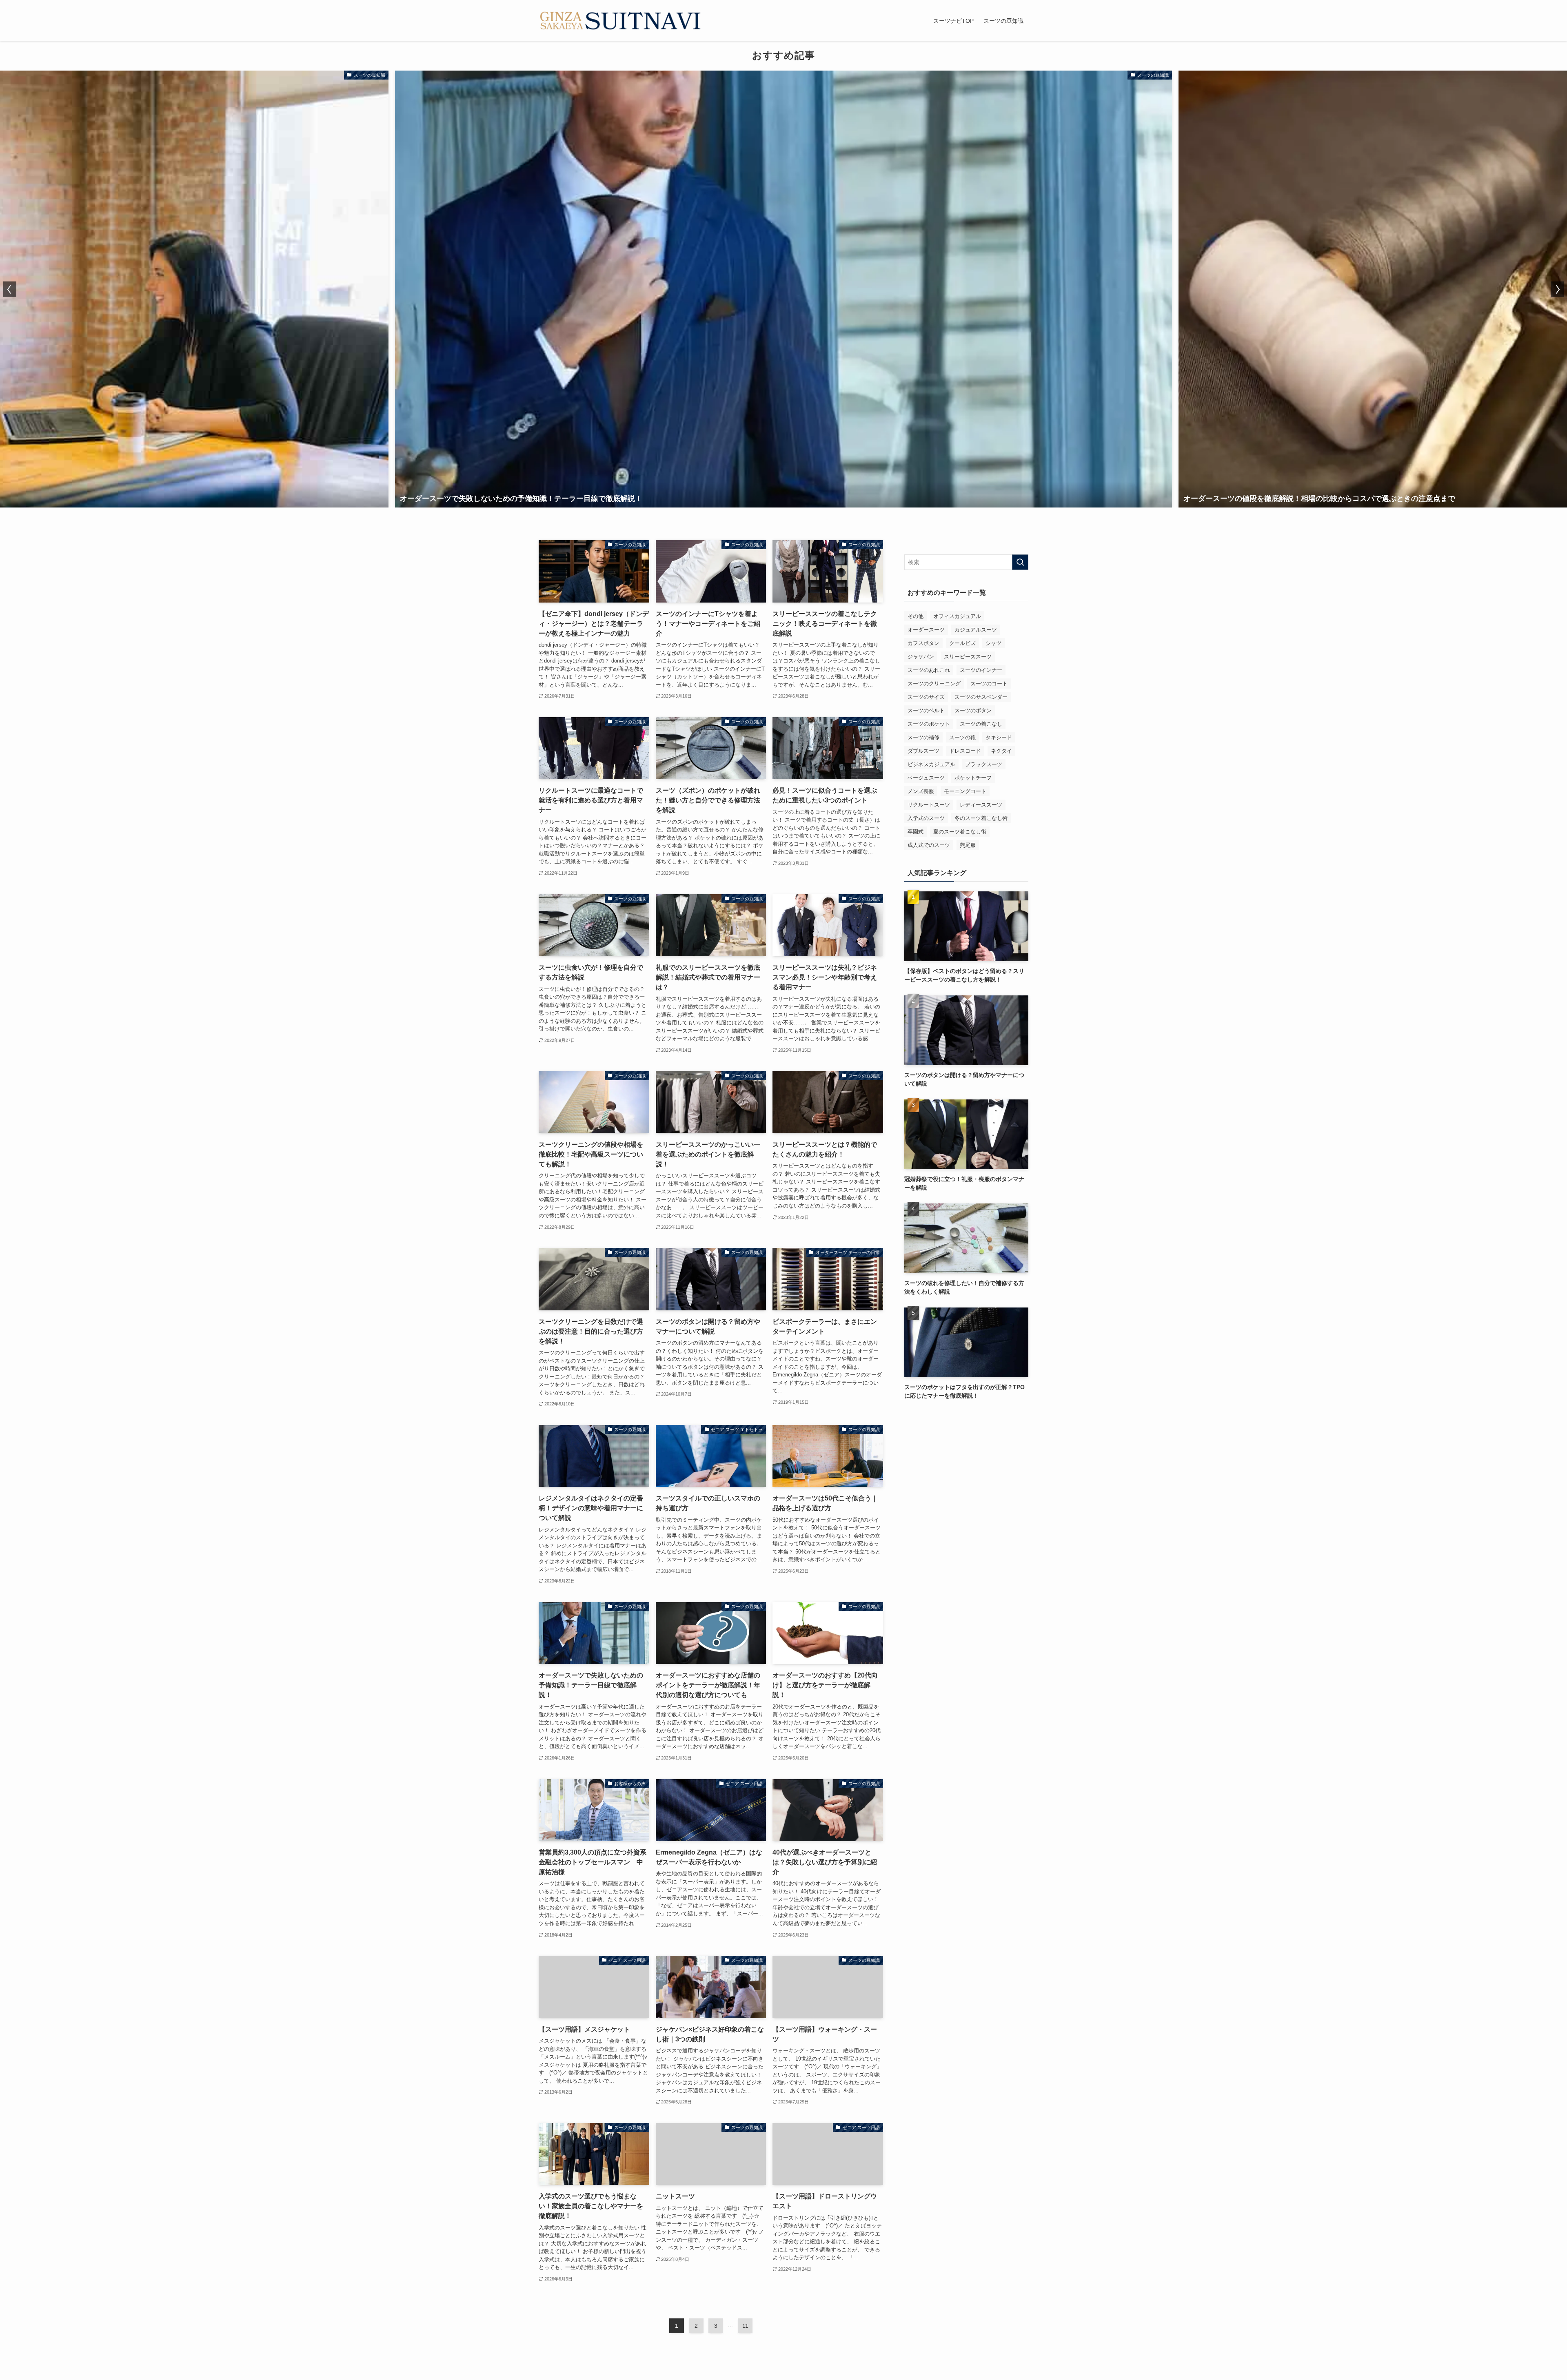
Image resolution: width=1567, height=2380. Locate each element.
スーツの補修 (923, 737)
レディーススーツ (981, 805)
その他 (916, 616)
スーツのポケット (929, 724)
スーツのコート (989, 684)
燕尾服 (968, 845)
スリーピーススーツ (968, 657)
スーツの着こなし (981, 724)
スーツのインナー (981, 670)
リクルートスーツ (929, 805)
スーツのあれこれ (929, 670)
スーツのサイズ (926, 697)
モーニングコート (965, 791)
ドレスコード (965, 751)
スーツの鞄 (962, 737)
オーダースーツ (926, 630)
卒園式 (916, 832)
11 (745, 2326)
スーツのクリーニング (934, 684)
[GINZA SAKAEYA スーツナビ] (620, 21)
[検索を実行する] (1020, 562)
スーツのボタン (973, 710)
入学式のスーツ (926, 818)
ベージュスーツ (926, 778)
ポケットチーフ (973, 778)
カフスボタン (923, 643)
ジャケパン (921, 657)
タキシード (999, 737)
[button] (10, 289)
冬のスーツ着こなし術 (981, 818)
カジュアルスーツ (976, 630)
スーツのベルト (926, 710)
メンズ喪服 (921, 791)
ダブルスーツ (923, 751)
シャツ (993, 643)
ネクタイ (1001, 751)
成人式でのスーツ (929, 845)
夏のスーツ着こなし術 (960, 832)
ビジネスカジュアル (931, 764)
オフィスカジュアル (957, 616)
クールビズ (962, 643)
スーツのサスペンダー (981, 697)
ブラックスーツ (984, 764)
